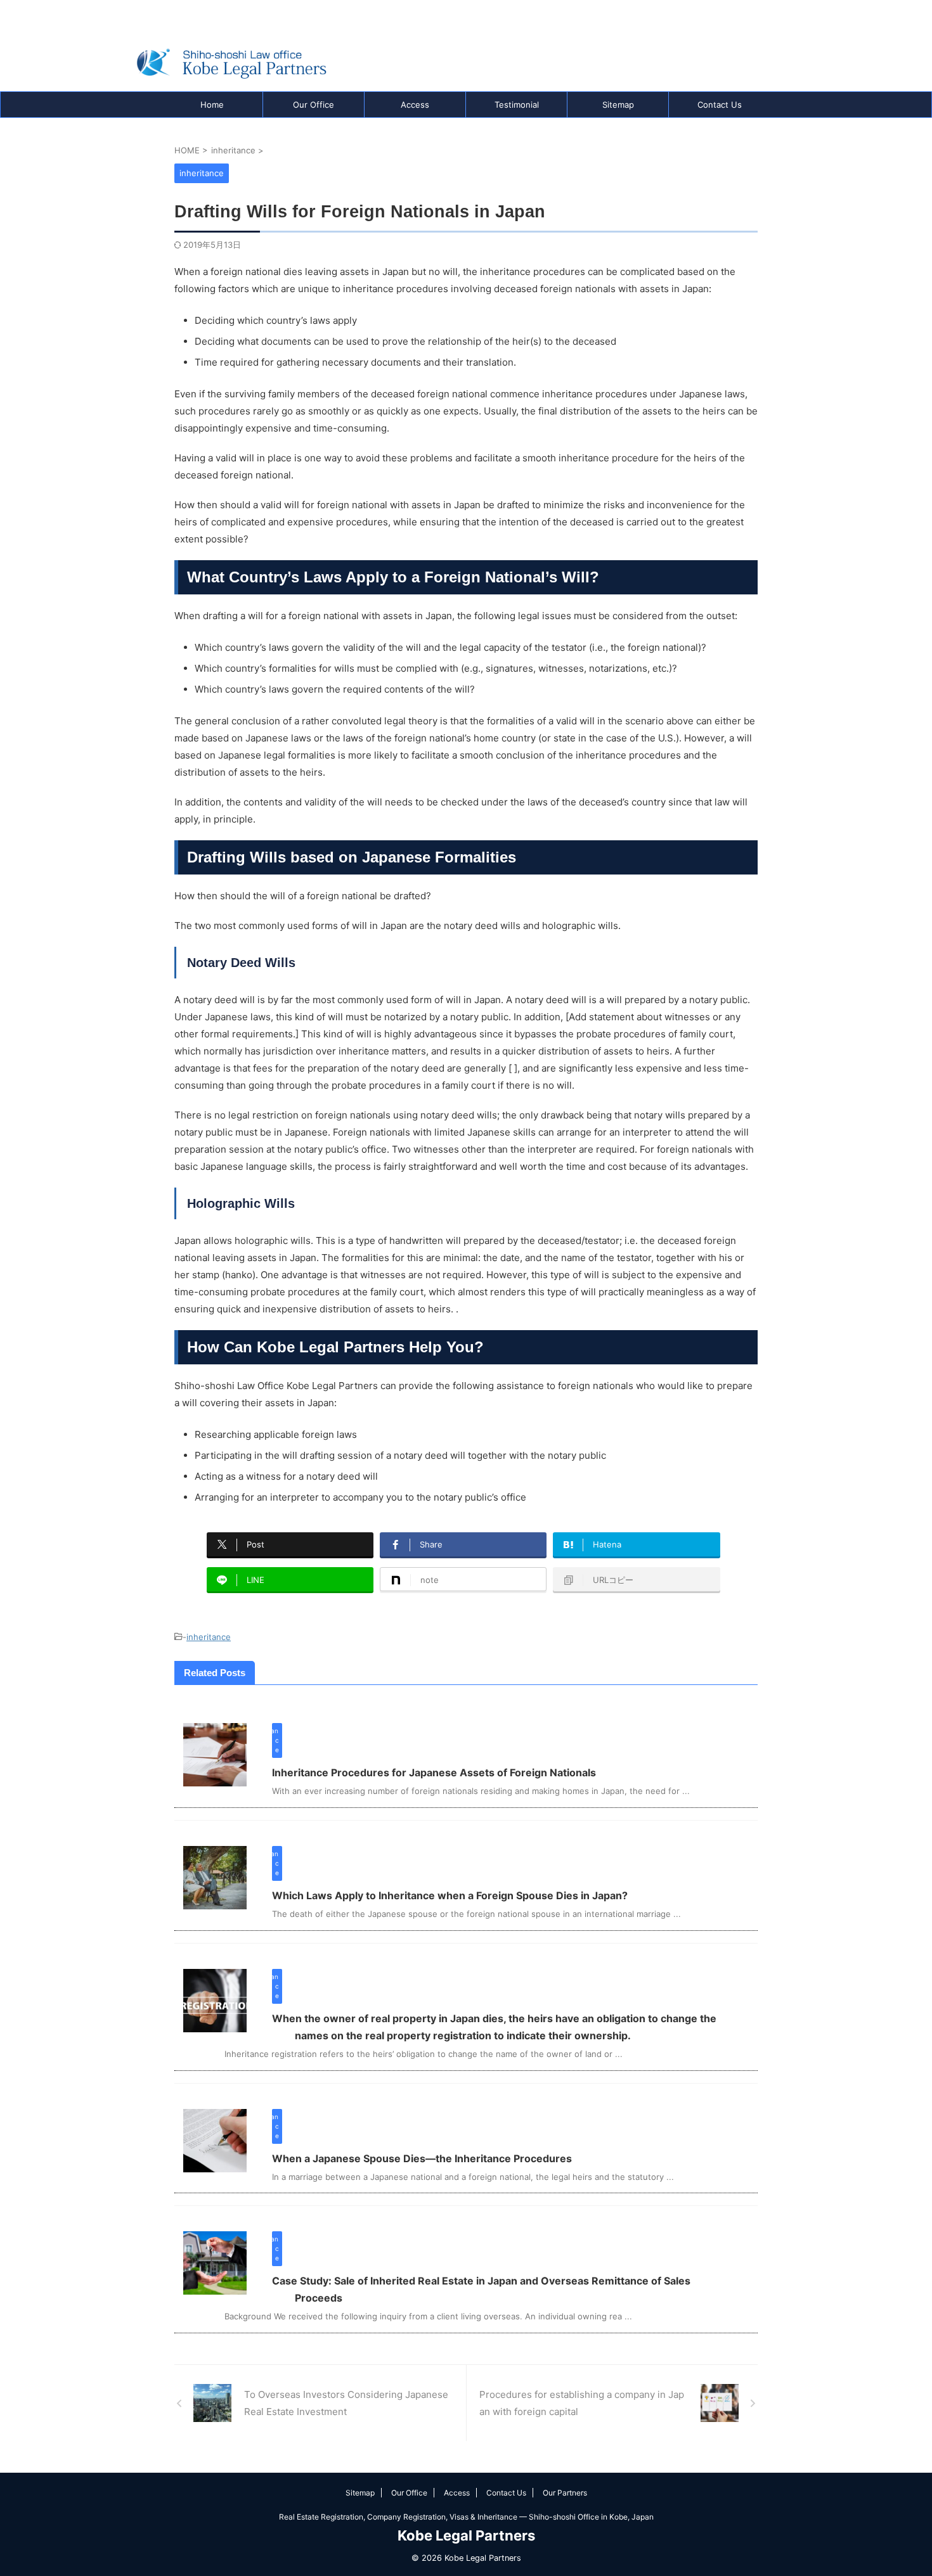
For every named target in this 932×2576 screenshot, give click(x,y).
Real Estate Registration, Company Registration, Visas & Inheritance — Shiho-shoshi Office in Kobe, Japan (466, 2517)
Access (415, 105)
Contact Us (720, 105)
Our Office (314, 105)
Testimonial (517, 105)
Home (212, 105)
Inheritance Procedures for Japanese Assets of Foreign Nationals (434, 1772)
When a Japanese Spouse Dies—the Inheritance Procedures (422, 2158)
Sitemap (618, 105)
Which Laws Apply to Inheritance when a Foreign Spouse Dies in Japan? (450, 1895)
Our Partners (565, 2493)
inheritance (209, 1637)
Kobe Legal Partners (466, 2535)
